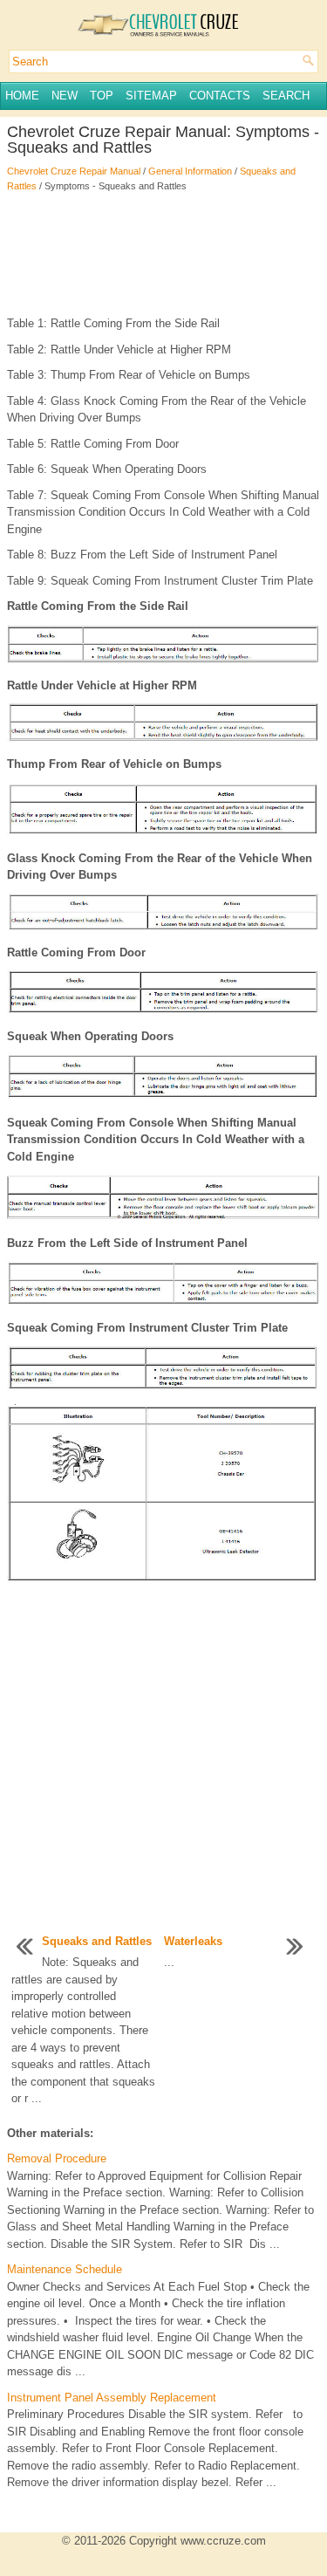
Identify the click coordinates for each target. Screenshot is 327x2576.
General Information (190, 171)
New (65, 96)
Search (286, 96)
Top (102, 96)
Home (22, 96)
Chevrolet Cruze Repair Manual (74, 171)
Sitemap (151, 96)
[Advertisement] (163, 254)
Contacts (220, 96)
